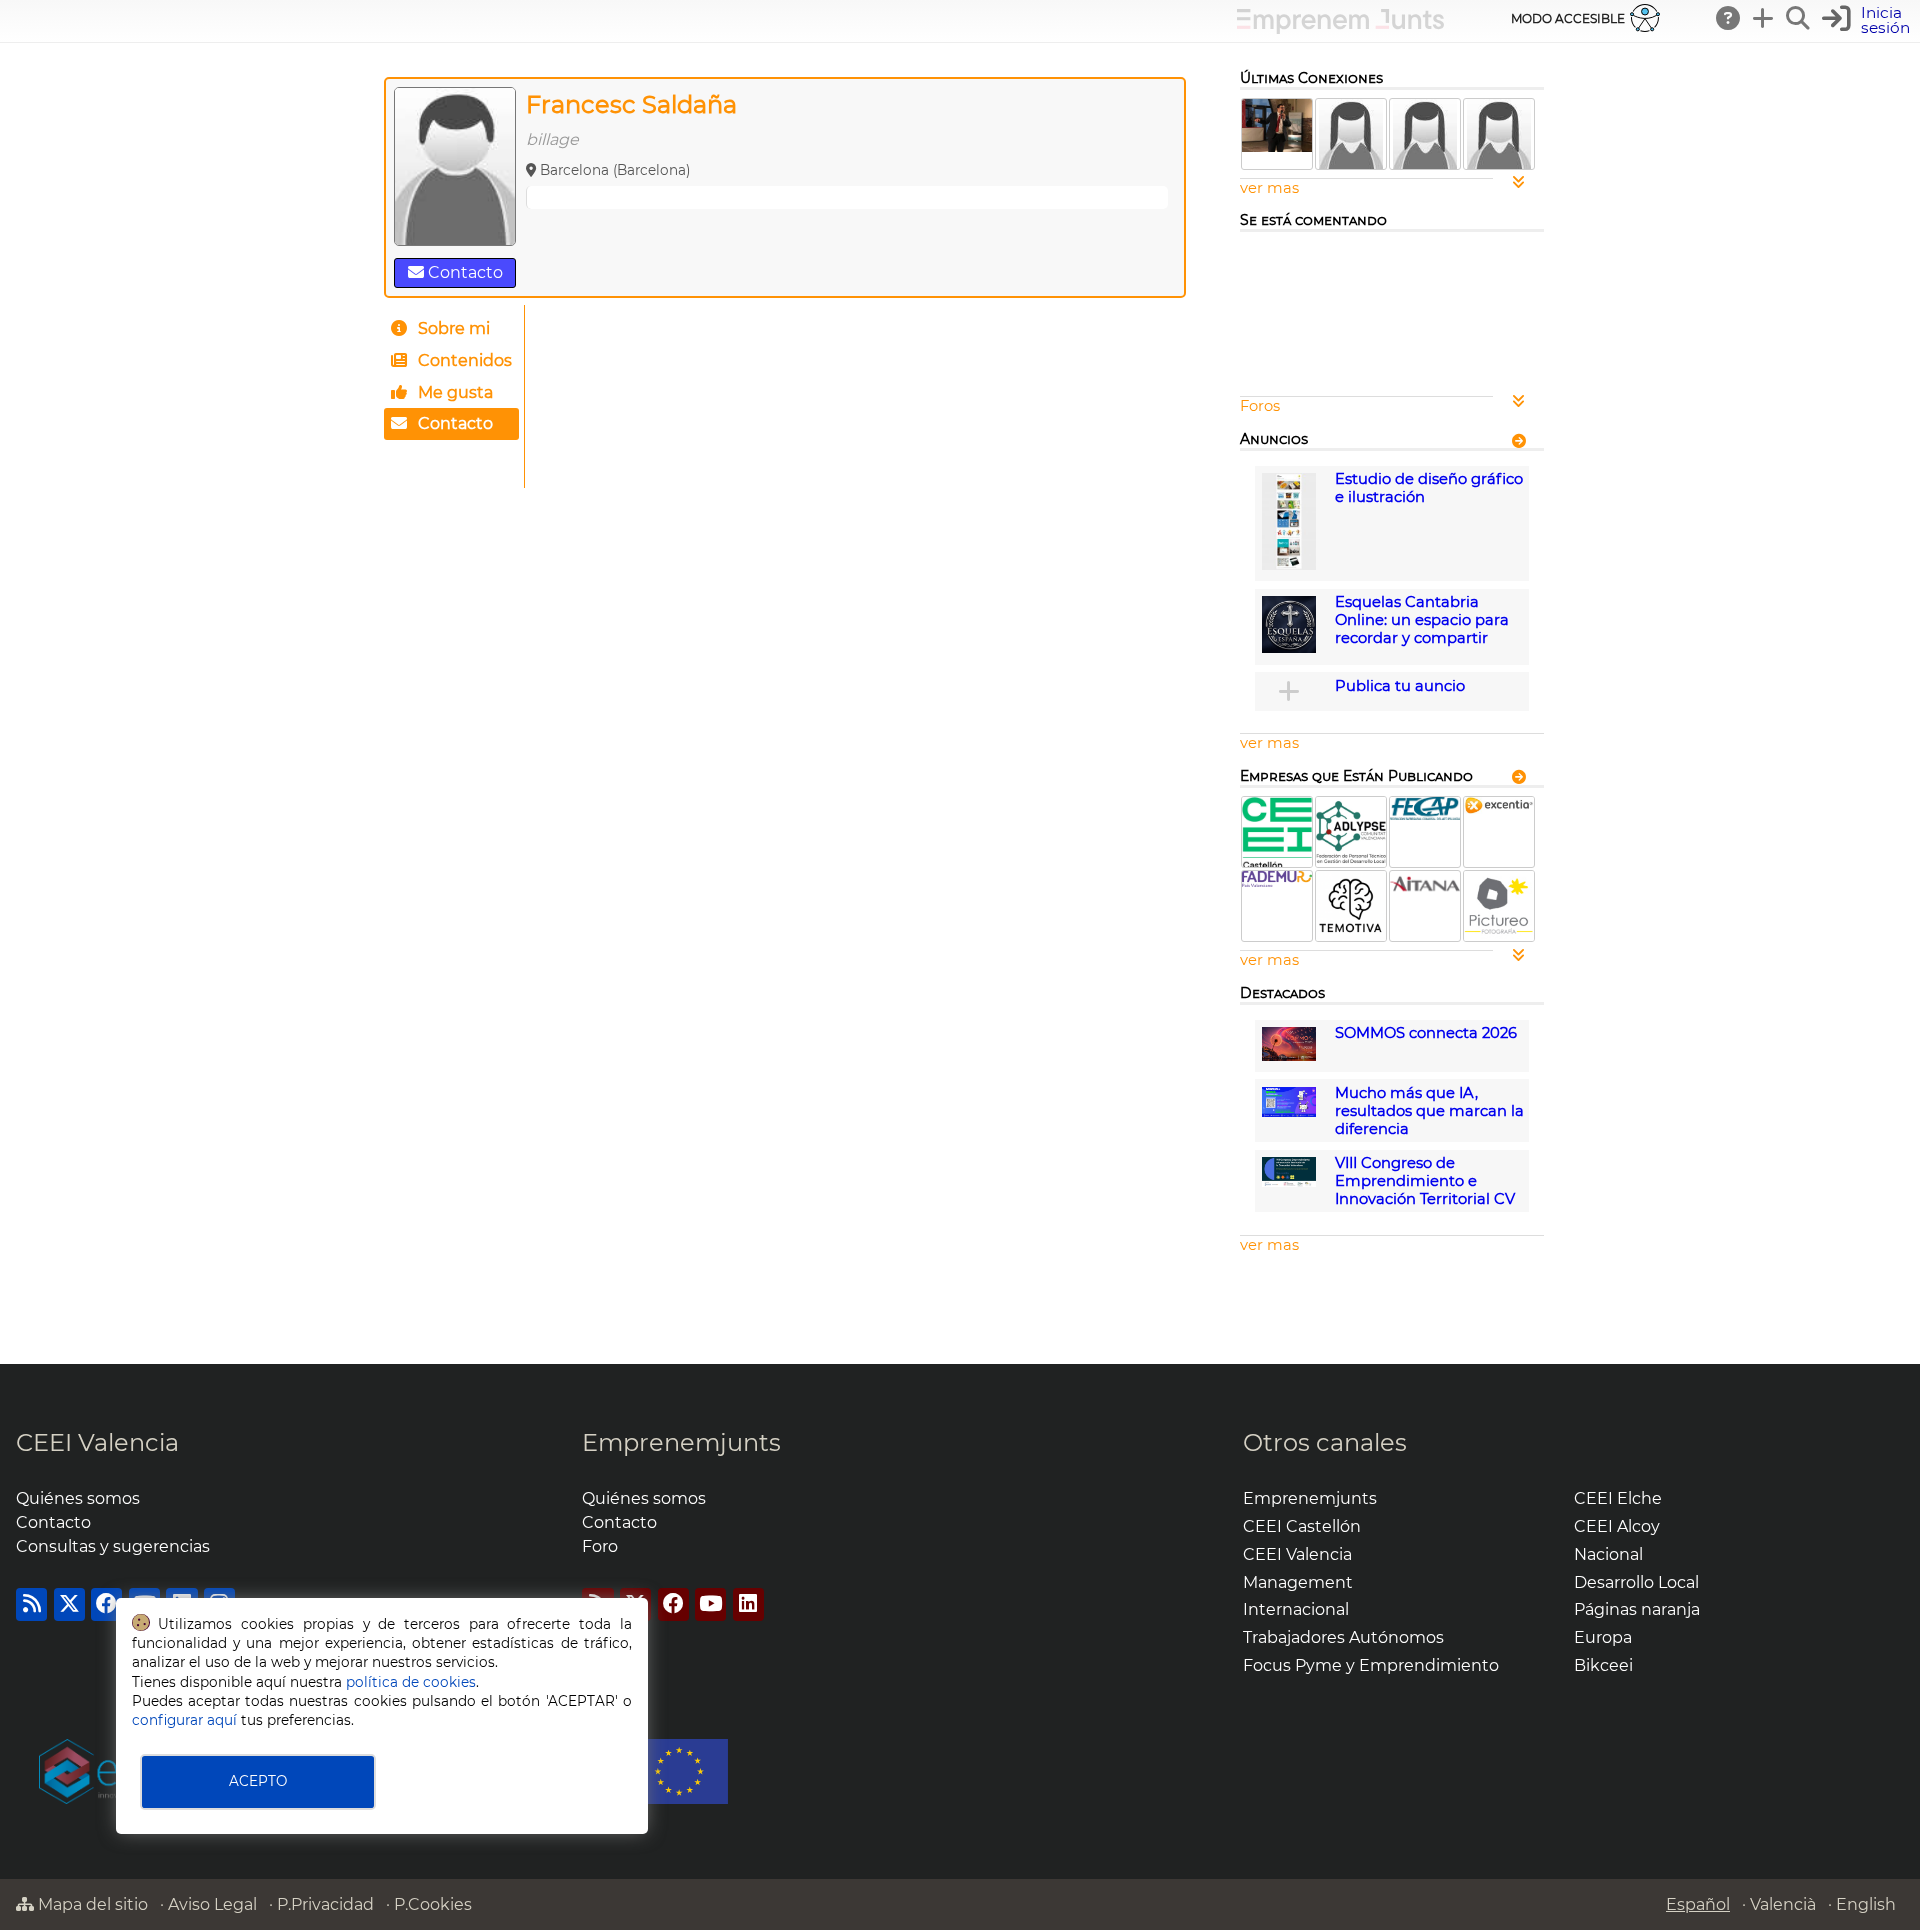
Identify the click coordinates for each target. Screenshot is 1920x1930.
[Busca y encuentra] (1799, 18)
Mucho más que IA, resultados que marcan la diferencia (1429, 1111)
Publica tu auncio (1400, 686)
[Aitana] (1425, 892)
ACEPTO (258, 1781)
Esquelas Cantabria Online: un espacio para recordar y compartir (1422, 620)
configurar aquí (184, 1720)
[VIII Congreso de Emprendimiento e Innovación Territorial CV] (1289, 1182)
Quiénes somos (78, 1498)
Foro (600, 1546)
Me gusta (453, 392)
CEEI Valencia (97, 1442)
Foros (1260, 406)
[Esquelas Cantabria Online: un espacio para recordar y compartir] (1289, 648)
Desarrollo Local (1636, 1582)
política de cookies (411, 1682)
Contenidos (463, 360)
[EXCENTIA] (1499, 809)
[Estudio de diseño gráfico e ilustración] (1289, 565)
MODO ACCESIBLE (1568, 18)
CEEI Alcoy (1617, 1526)
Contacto (463, 272)
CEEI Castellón (1302, 1526)
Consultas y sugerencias (113, 1546)
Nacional (1608, 1554)
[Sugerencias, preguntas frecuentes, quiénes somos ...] (1729, 18)
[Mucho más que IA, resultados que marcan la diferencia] (1289, 1112)
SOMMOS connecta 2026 (1426, 1033)
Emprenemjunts (681, 1442)
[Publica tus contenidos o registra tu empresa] (1764, 18)
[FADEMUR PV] (1277, 882)
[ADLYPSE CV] (1351, 862)
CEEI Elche (1618, 1498)
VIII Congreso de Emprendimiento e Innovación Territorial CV (1425, 1181)
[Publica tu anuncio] (1289, 691)
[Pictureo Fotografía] (1499, 936)
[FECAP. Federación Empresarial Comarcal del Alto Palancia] (1425, 815)
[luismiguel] (1277, 147)
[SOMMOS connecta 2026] (1289, 1056)
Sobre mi (452, 328)
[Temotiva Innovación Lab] (1351, 936)
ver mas (1269, 188)
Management (1298, 1582)
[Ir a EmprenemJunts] (1340, 28)
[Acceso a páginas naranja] (1519, 439)
